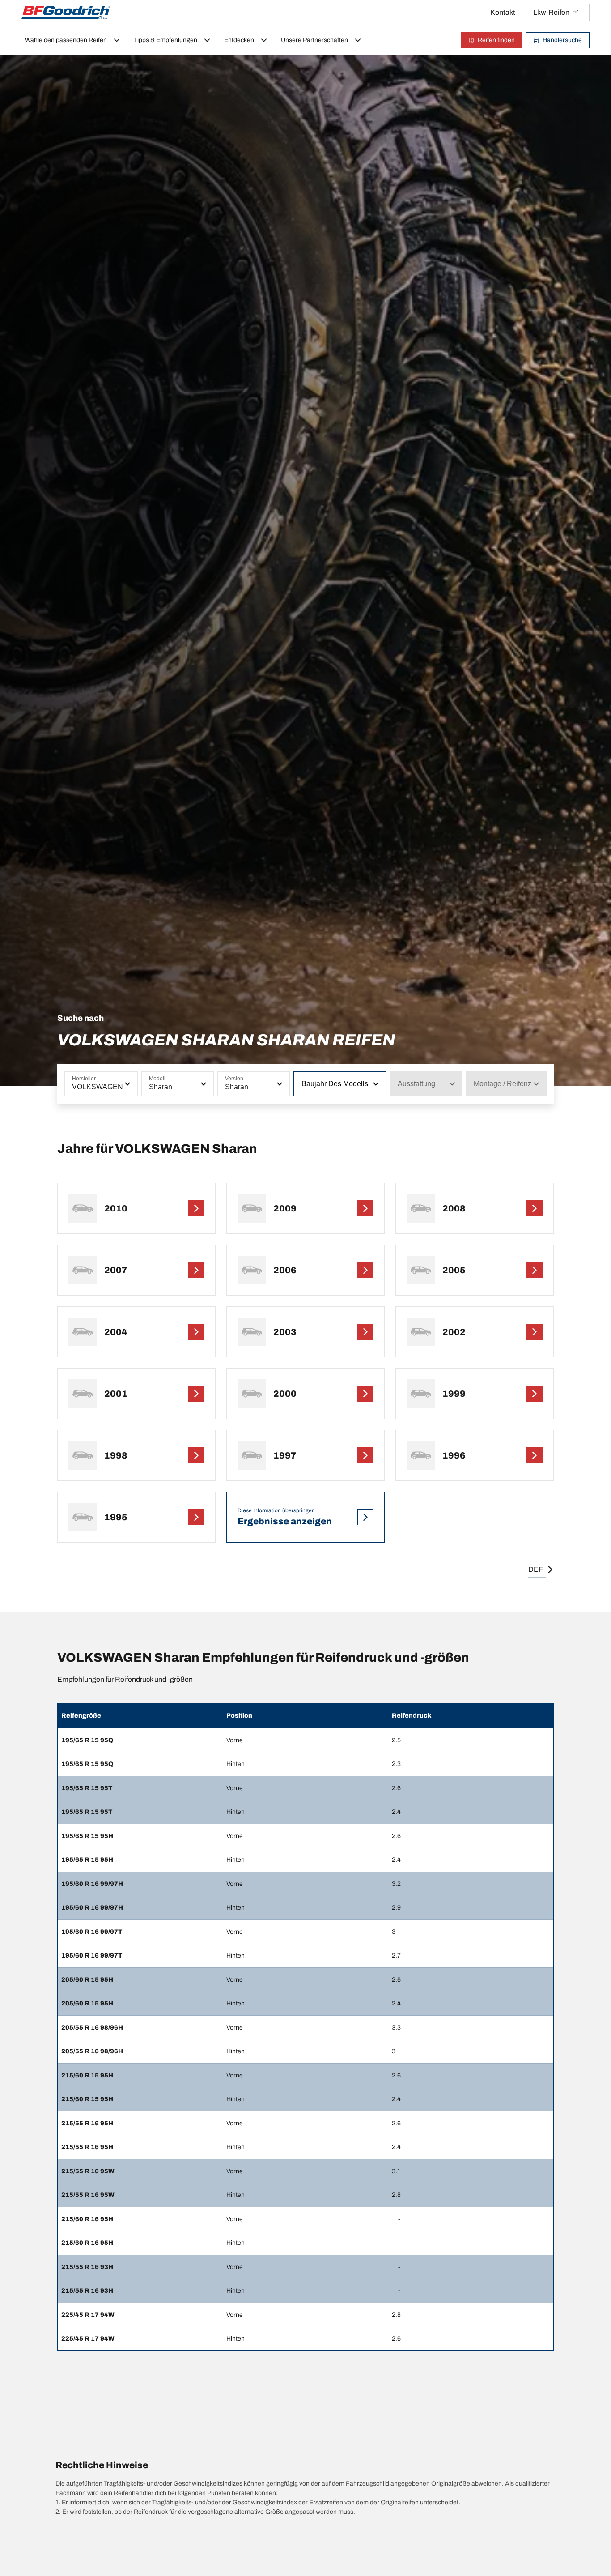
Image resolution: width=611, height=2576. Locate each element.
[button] (127, 1084)
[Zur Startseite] (66, 13)
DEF (536, 1569)
